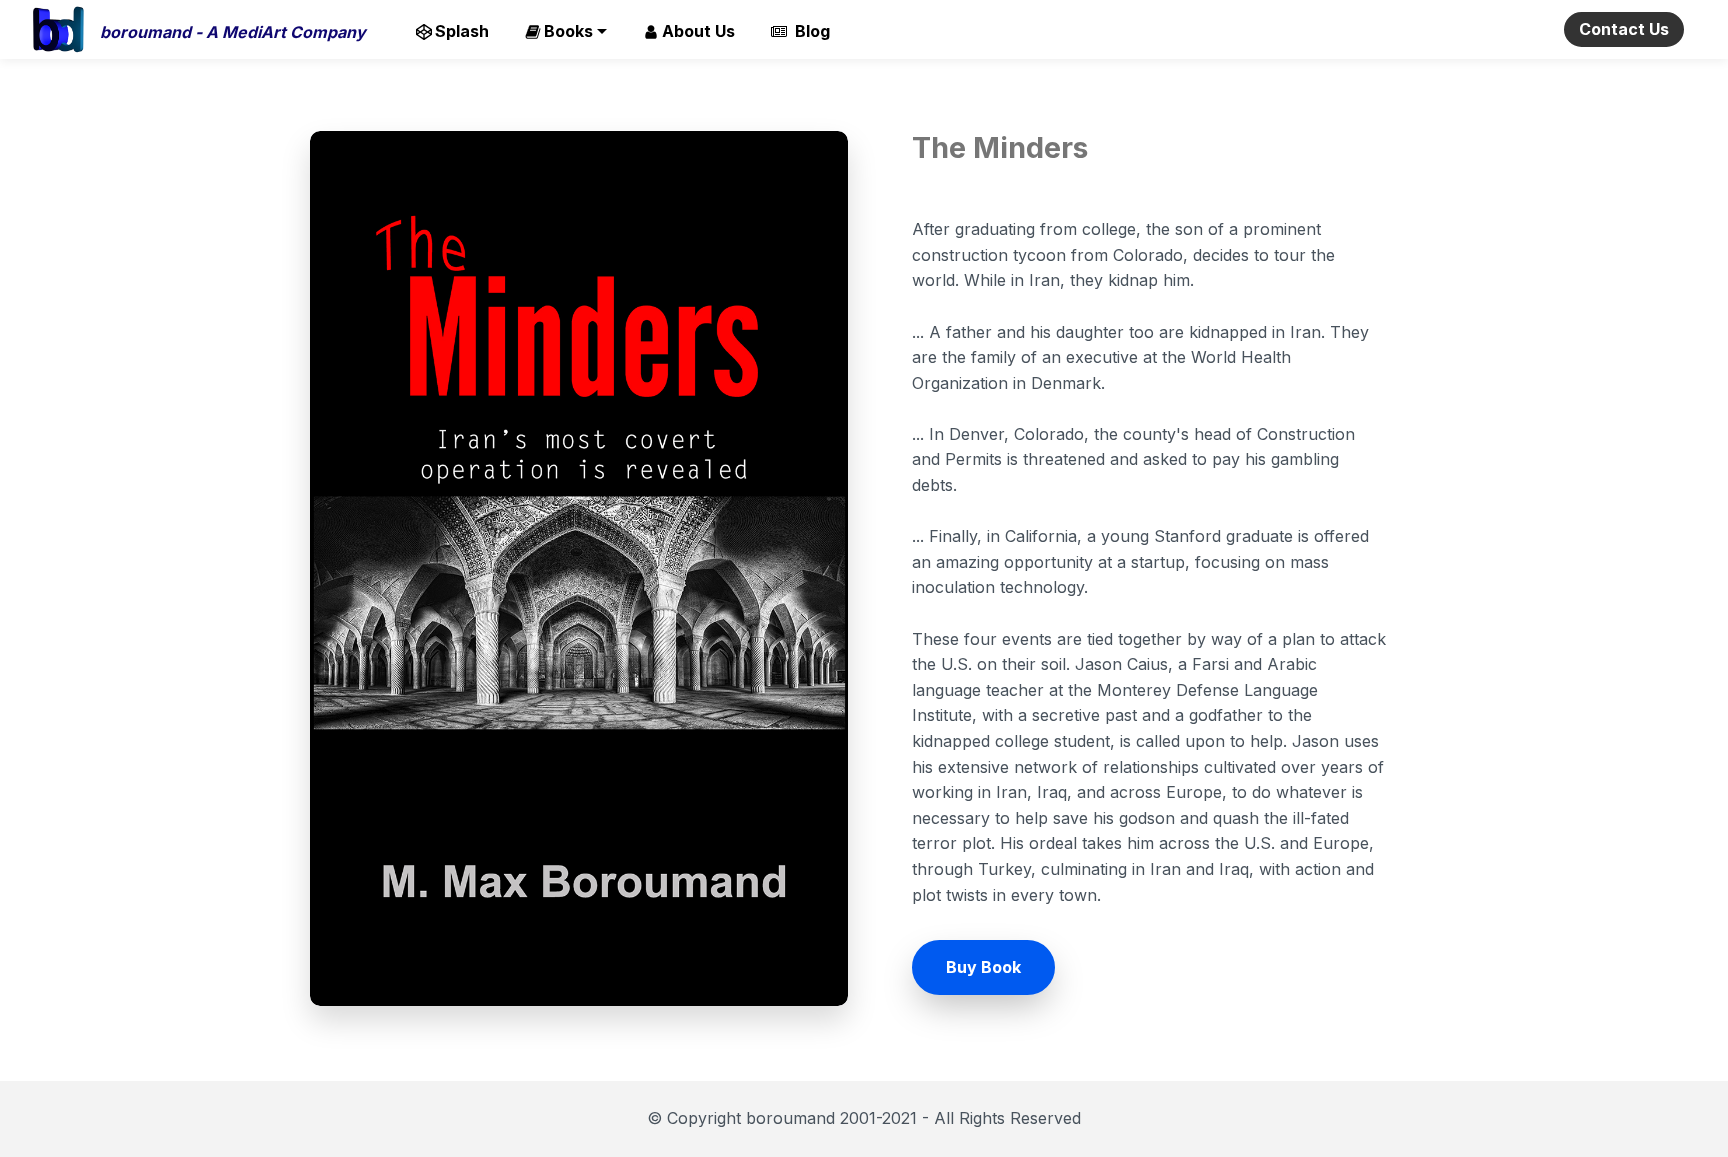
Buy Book (983, 967)
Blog (810, 31)
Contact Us (1624, 29)
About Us (698, 31)
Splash (462, 31)
